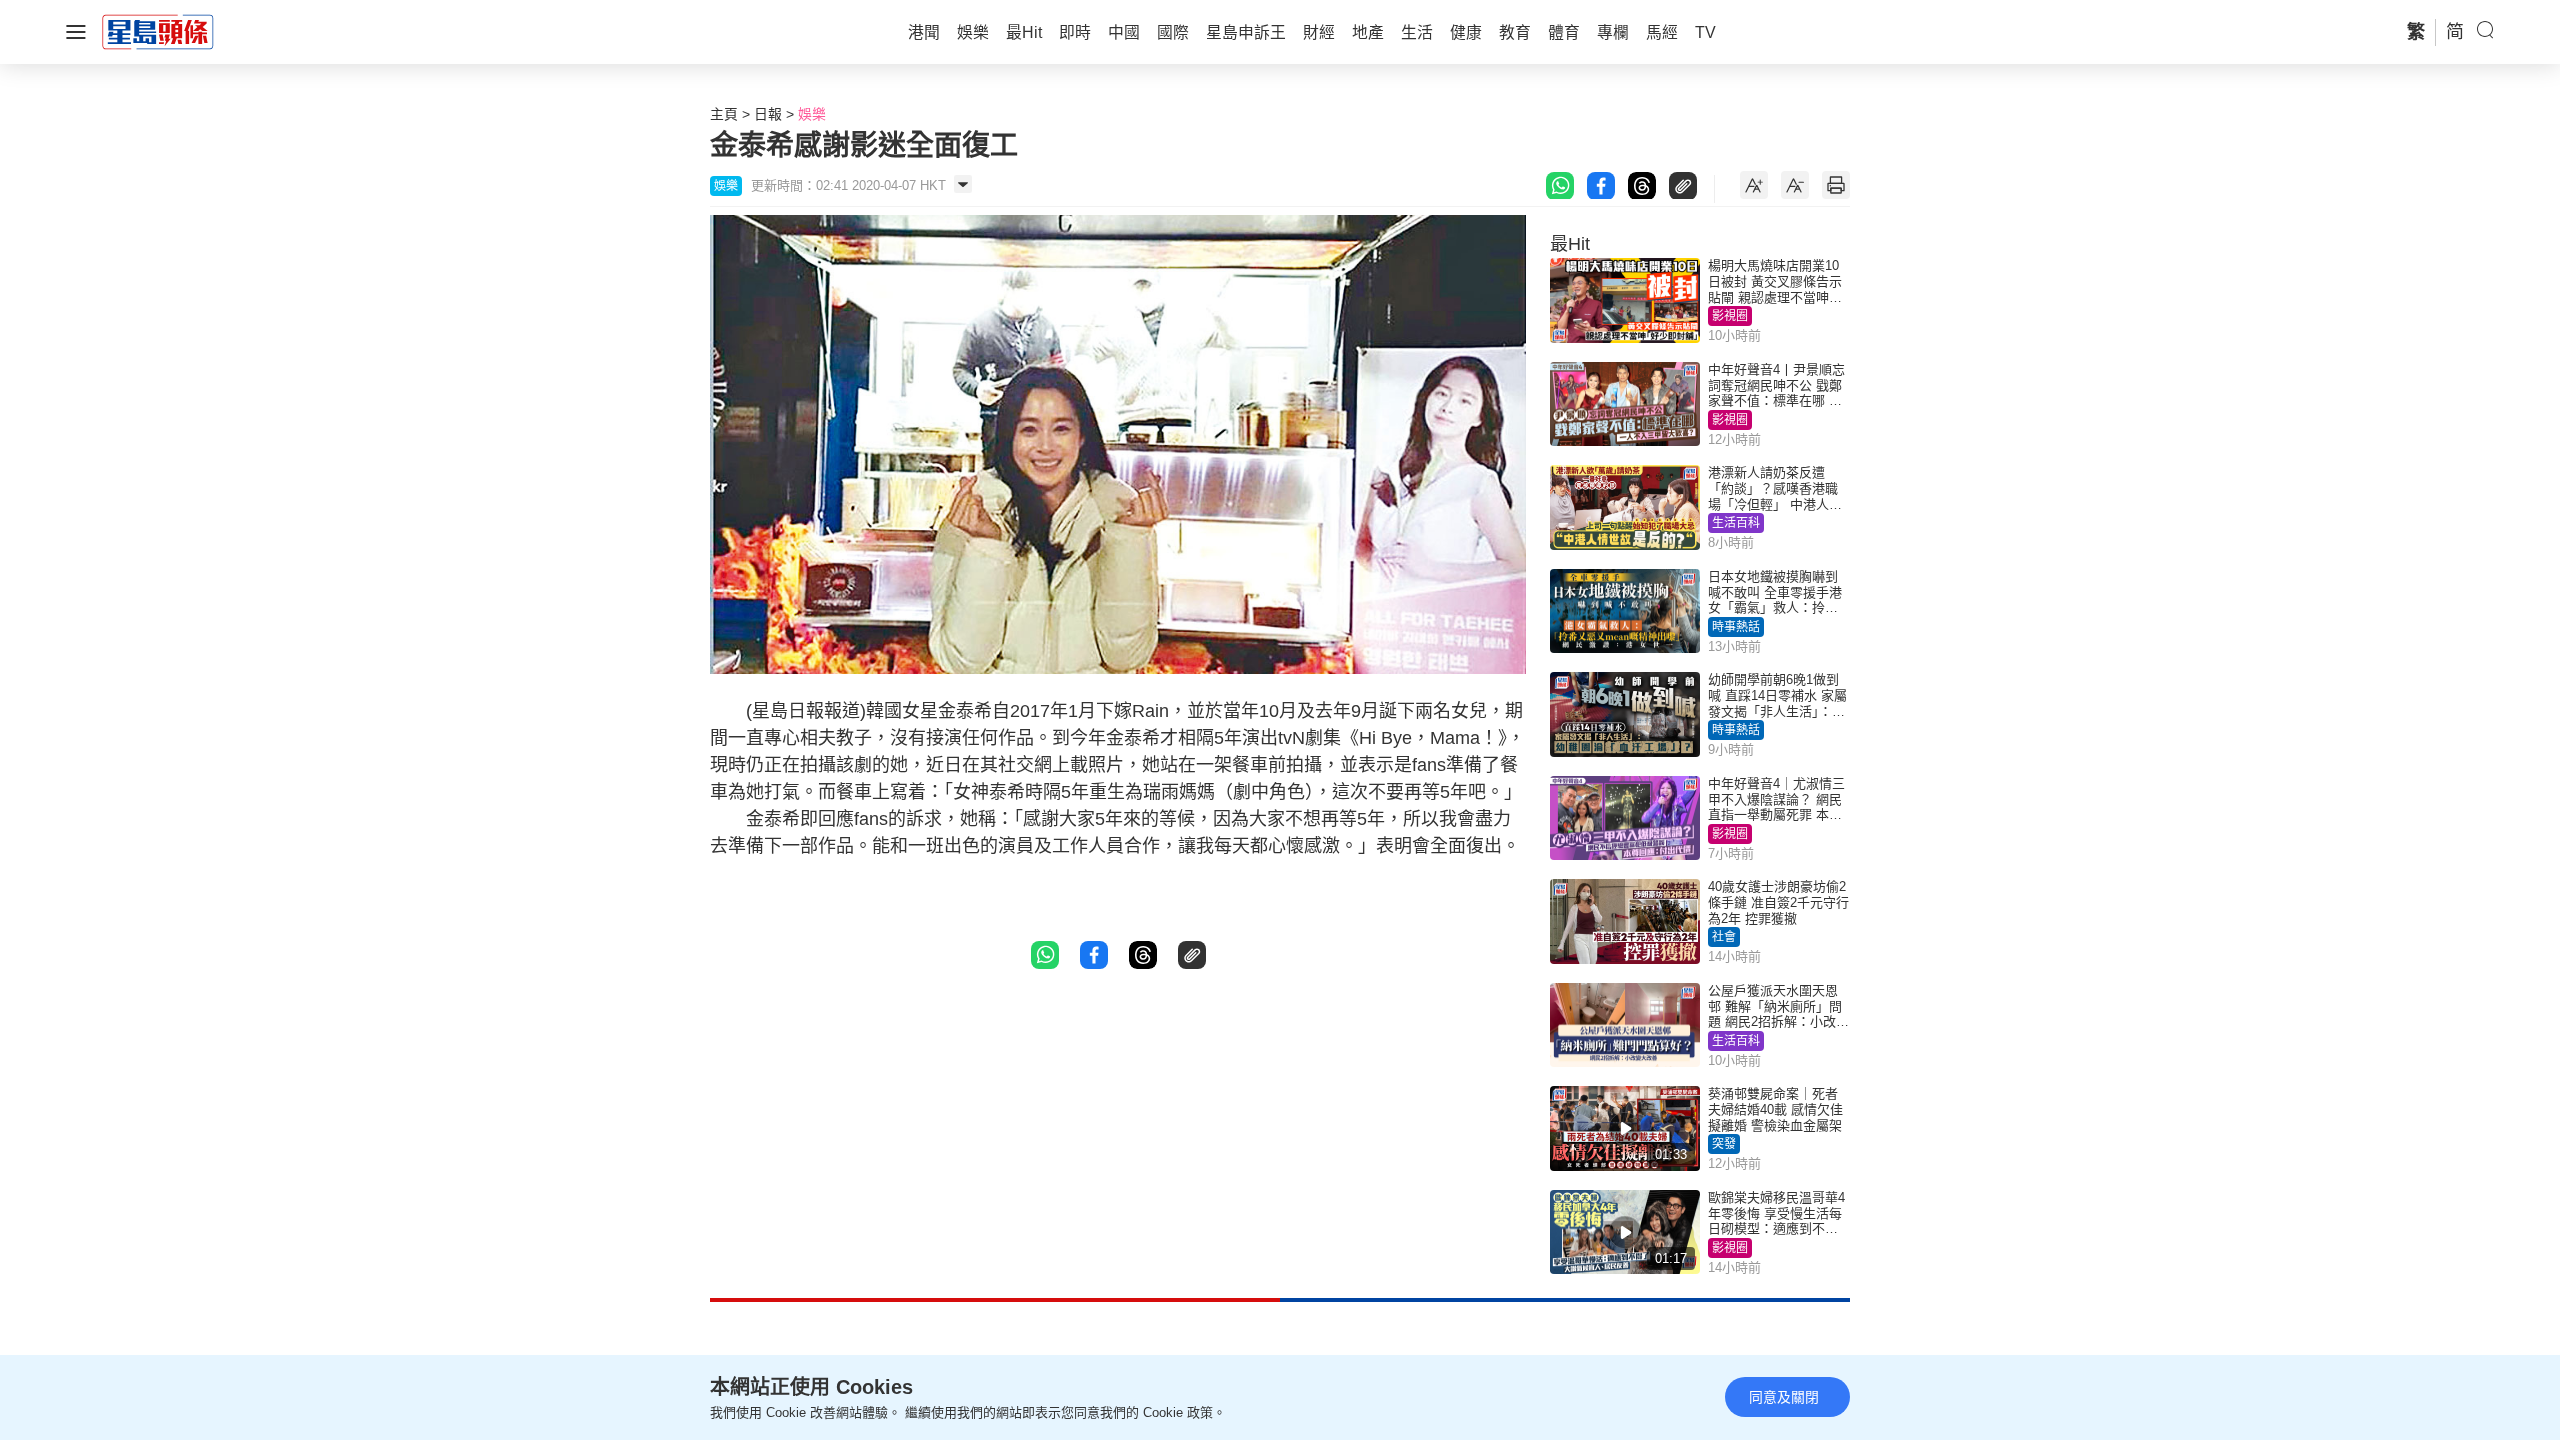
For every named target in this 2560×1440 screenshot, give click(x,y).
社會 (1724, 937)
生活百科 (1736, 523)
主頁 (724, 114)
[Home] (158, 31)
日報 (768, 114)
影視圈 (1730, 316)
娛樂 (812, 114)
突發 (1724, 1144)
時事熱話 (1736, 627)
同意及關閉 (1784, 1397)
